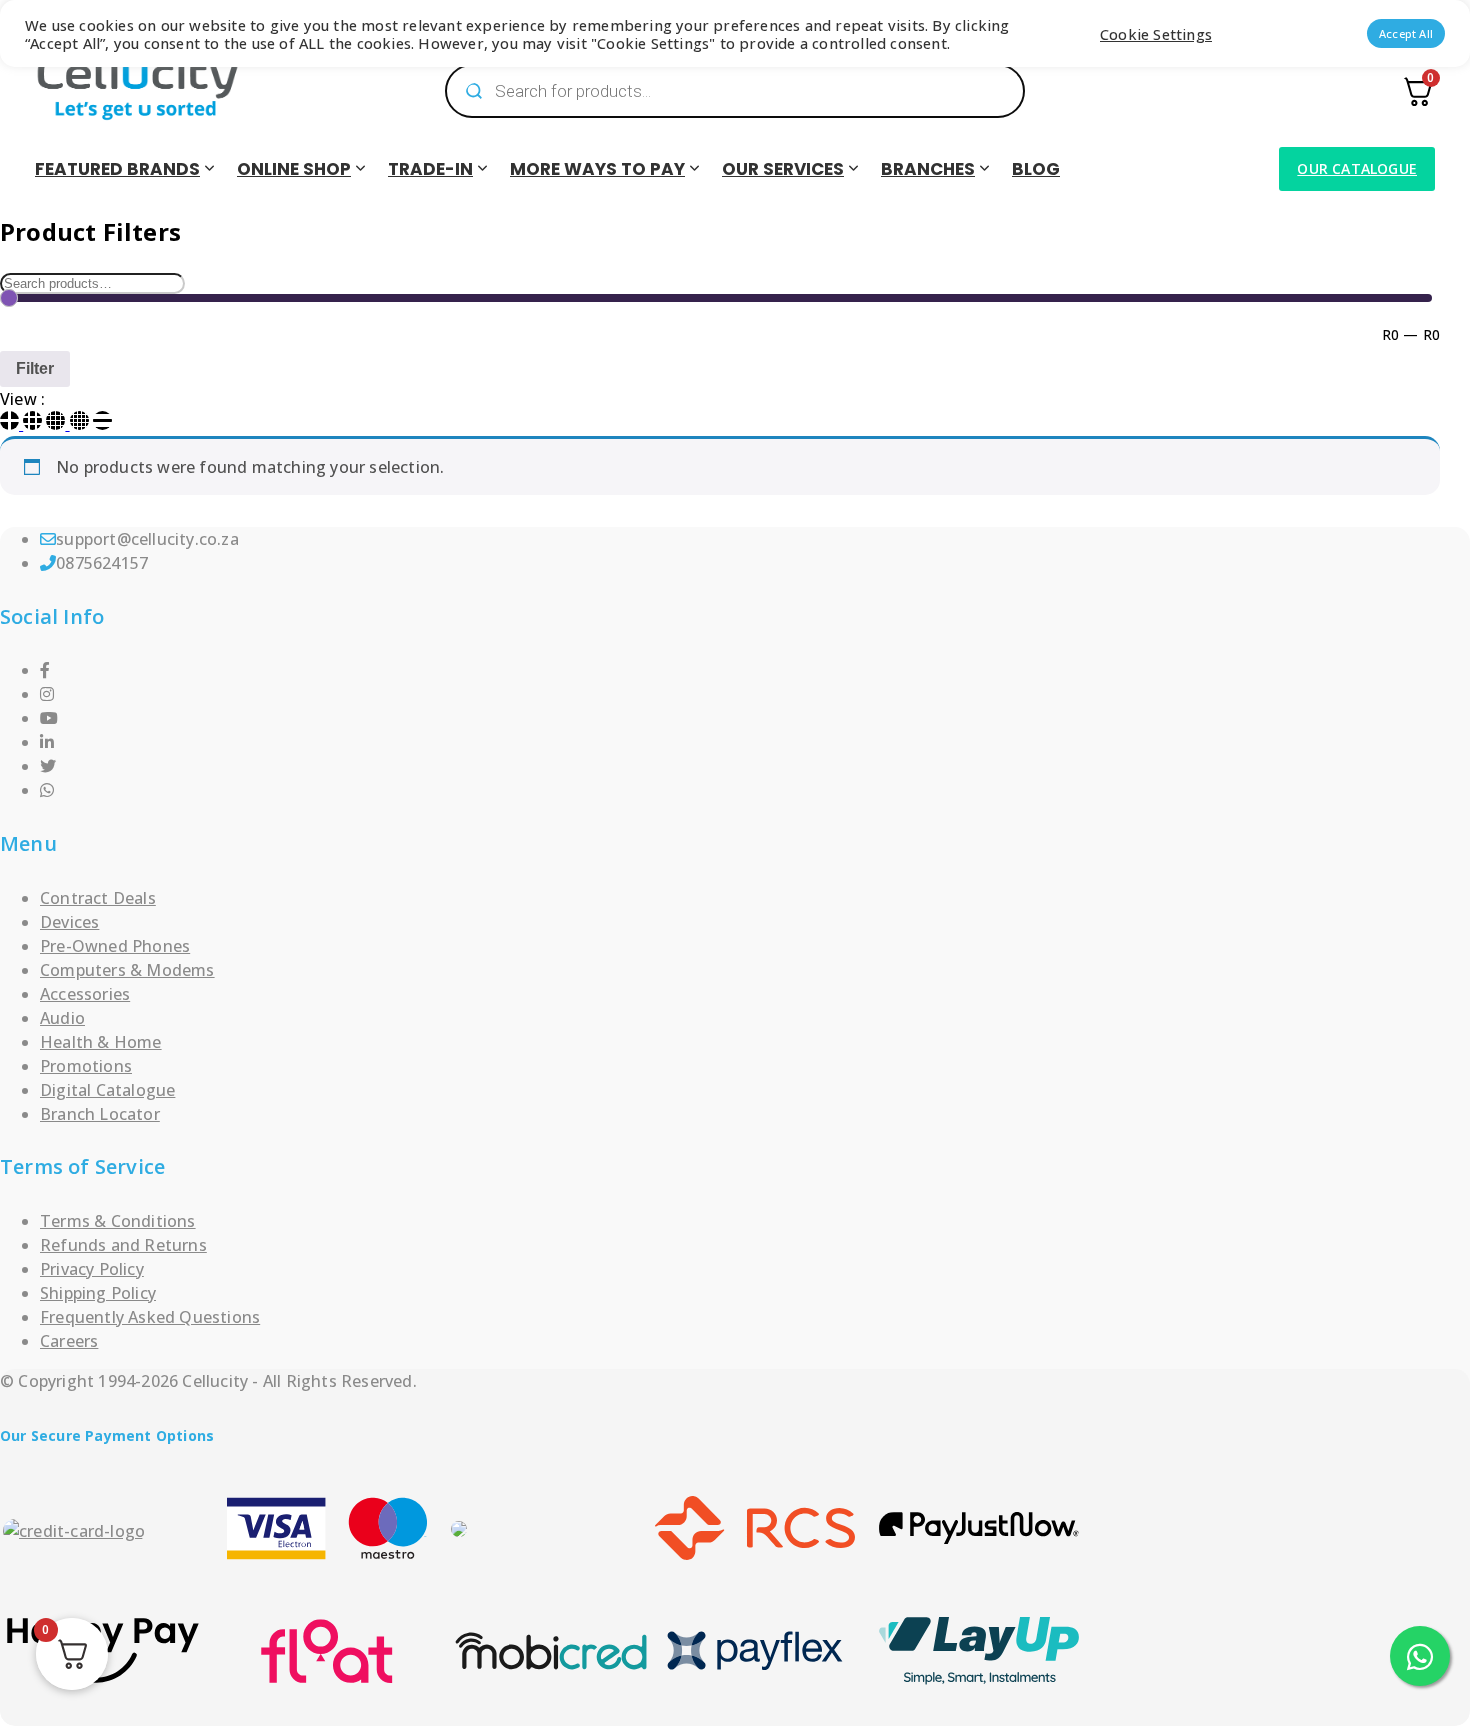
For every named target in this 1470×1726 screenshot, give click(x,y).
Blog (1036, 169)
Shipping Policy (98, 1293)
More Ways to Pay (597, 169)
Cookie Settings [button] (1156, 34)
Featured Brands (117, 169)
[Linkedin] (47, 742)
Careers (69, 1341)
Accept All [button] (1406, 33)
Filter (35, 368)
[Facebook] (45, 670)
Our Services (783, 169)
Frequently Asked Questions (150, 1317)
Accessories (85, 994)
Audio (62, 1018)
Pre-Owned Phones (115, 946)
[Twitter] (48, 766)
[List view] (102, 424)
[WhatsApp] (47, 790)
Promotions (86, 1066)
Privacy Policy (92, 1269)
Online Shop (294, 169)
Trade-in (430, 169)
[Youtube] (49, 718)
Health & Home (101, 1042)
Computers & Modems (127, 970)
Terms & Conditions (118, 1221)
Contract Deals (98, 898)
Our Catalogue (1357, 168)
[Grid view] (11, 424)
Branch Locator (100, 1114)
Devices (69, 922)
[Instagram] (47, 694)
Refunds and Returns (123, 1245)
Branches (928, 169)
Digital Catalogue (107, 1090)
